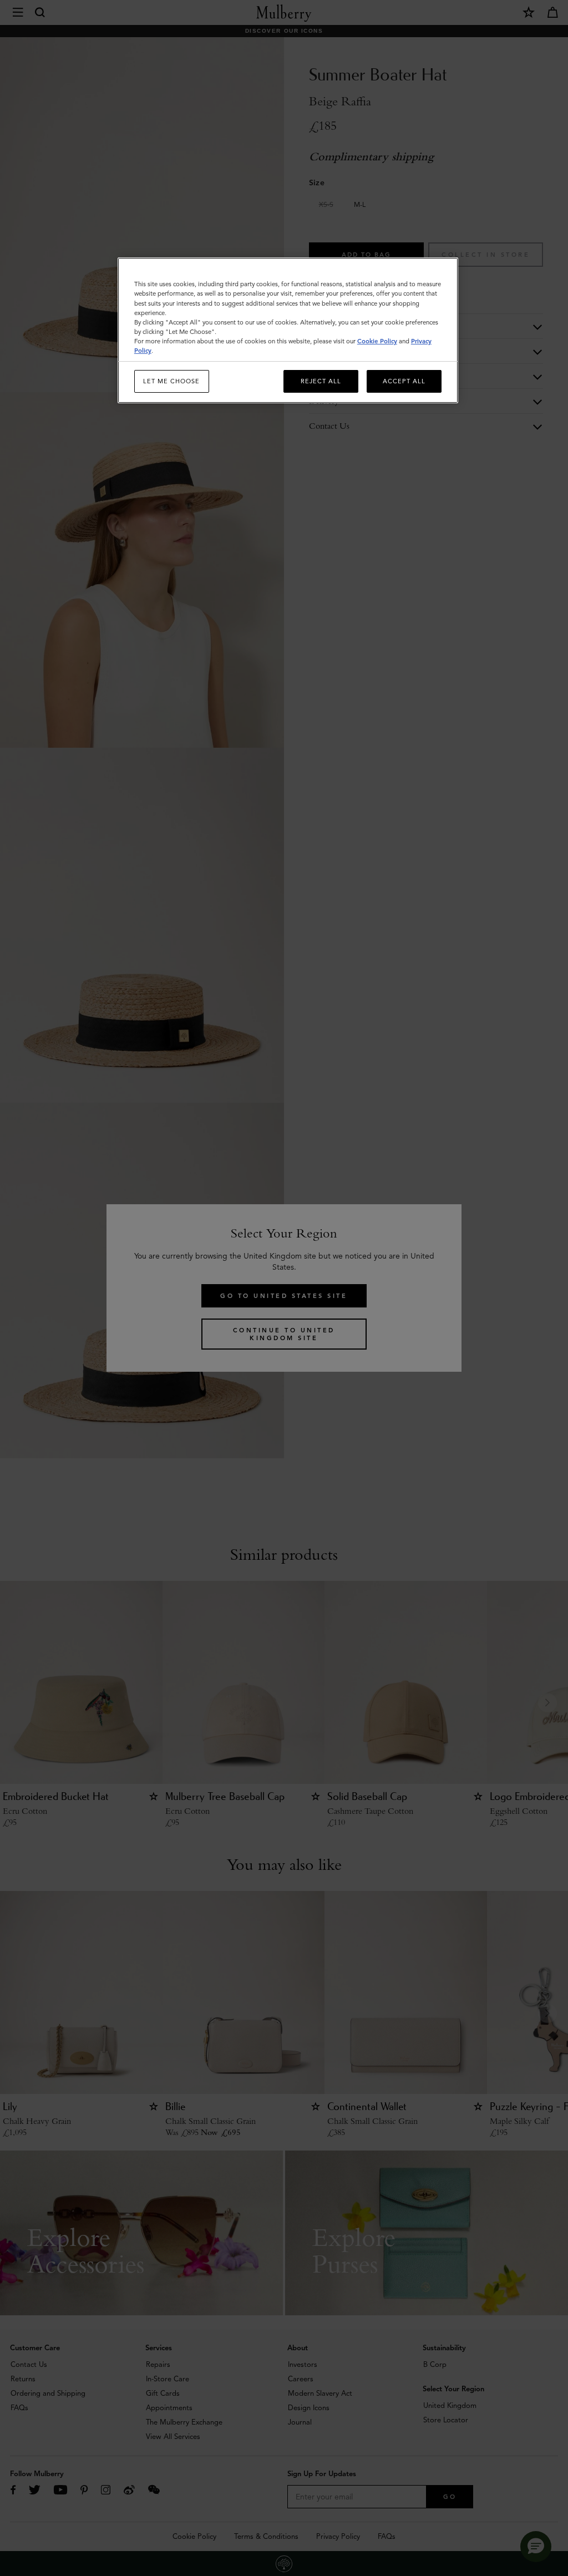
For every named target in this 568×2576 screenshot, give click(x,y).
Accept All (404, 381)
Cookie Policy (377, 341)
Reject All (321, 381)
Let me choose (171, 381)
